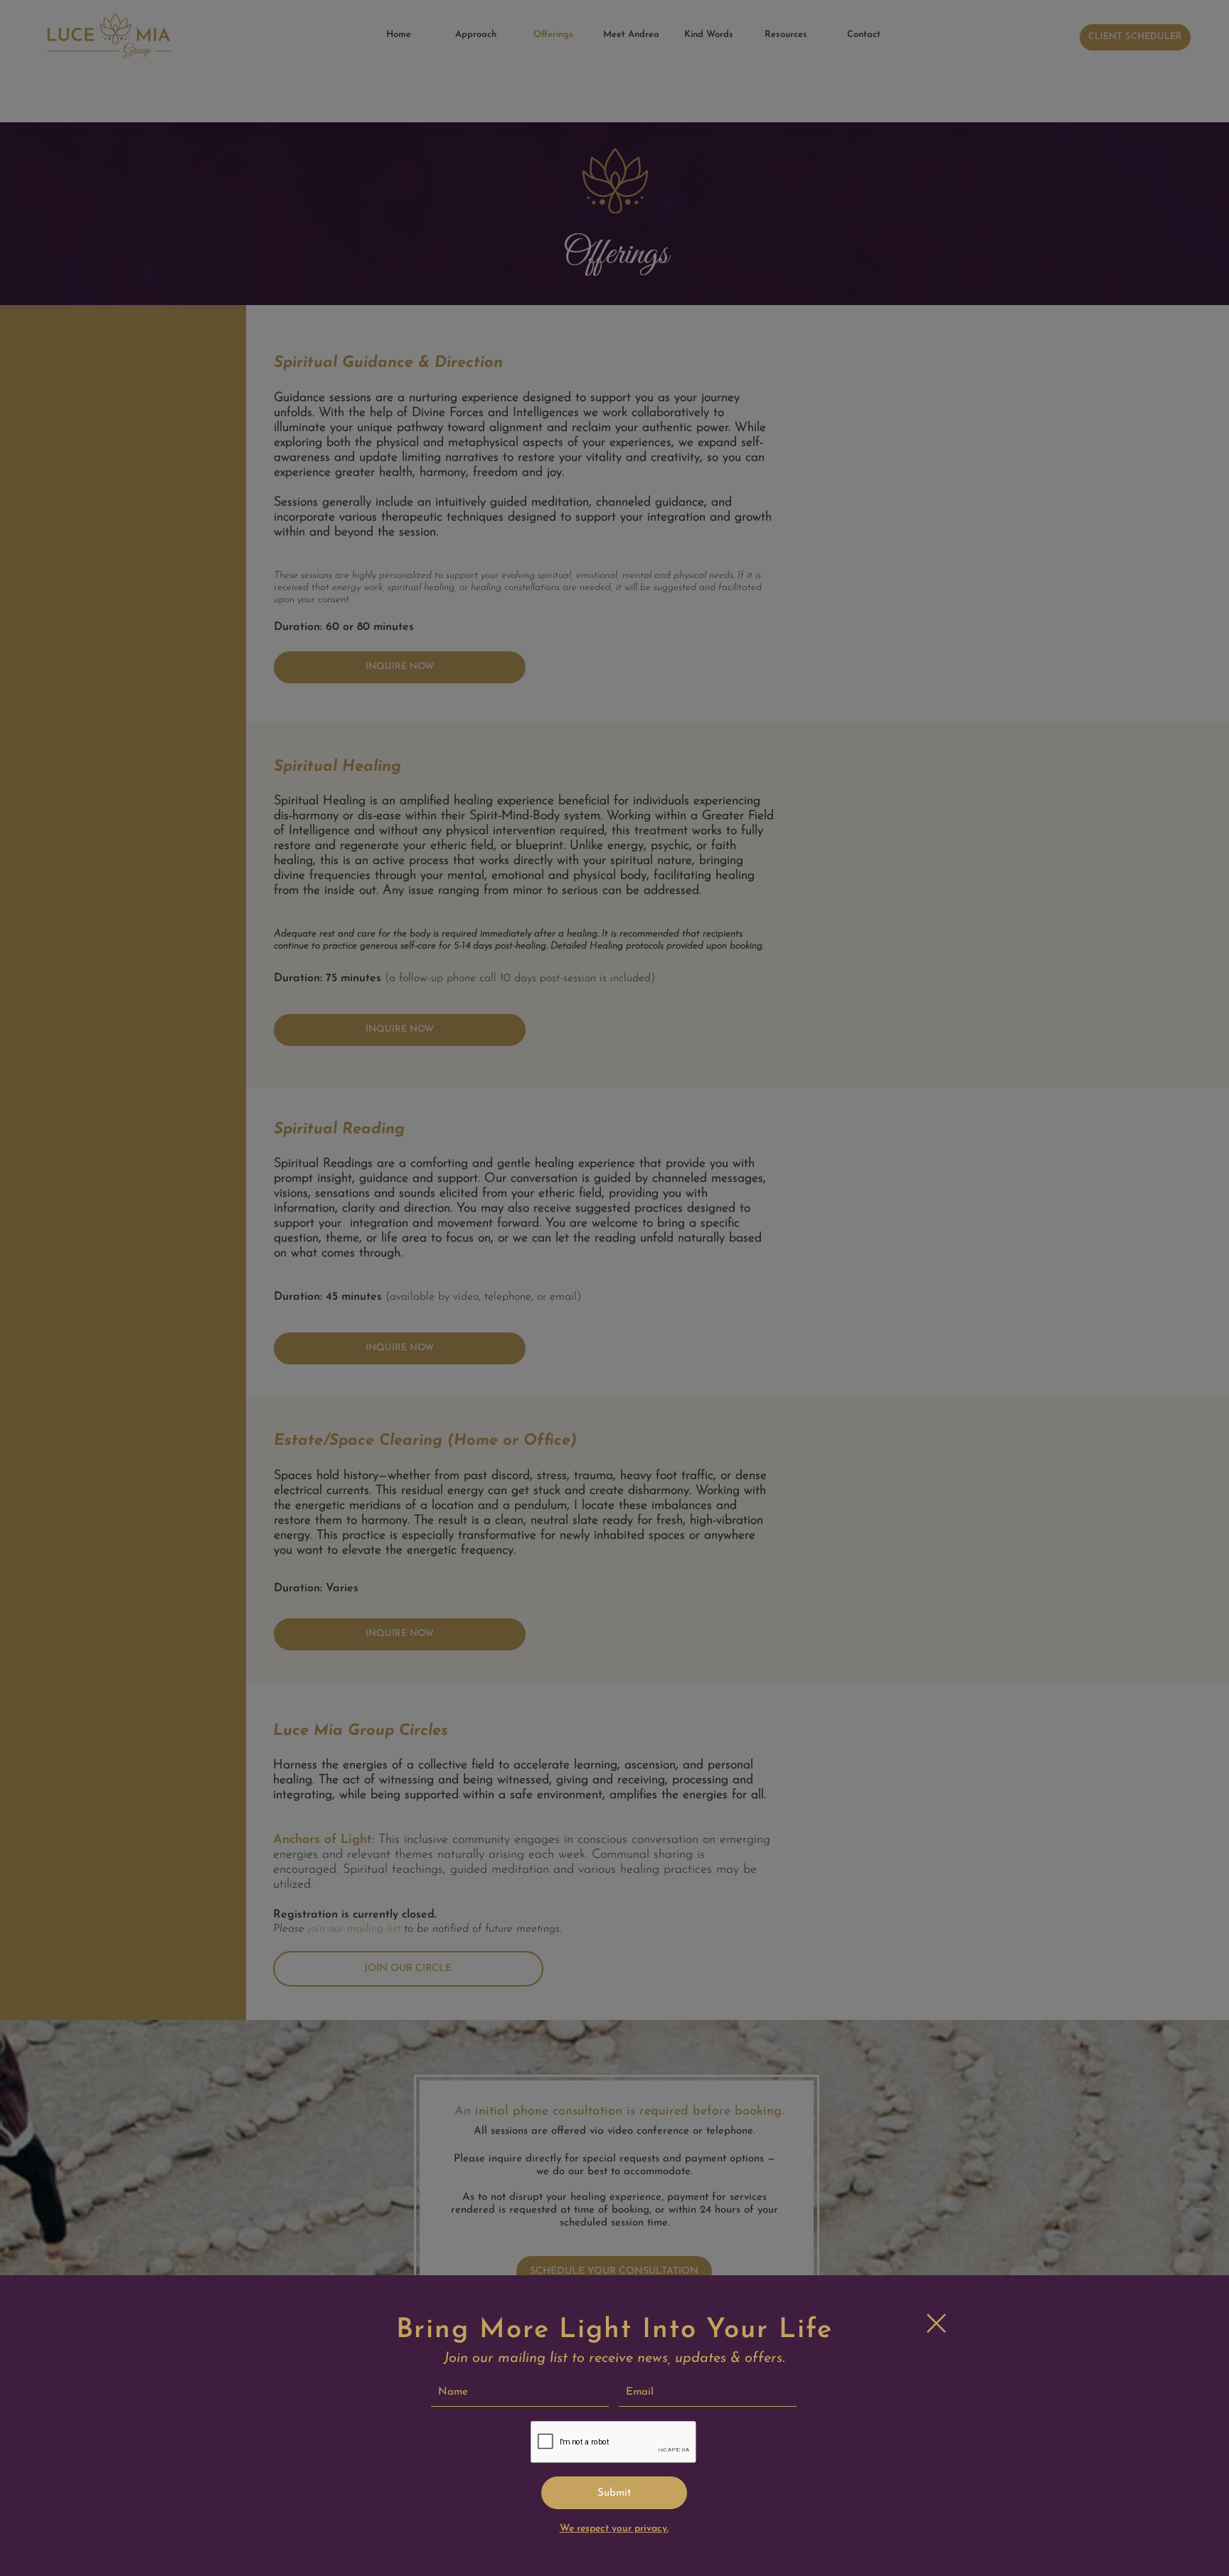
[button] (936, 2323)
